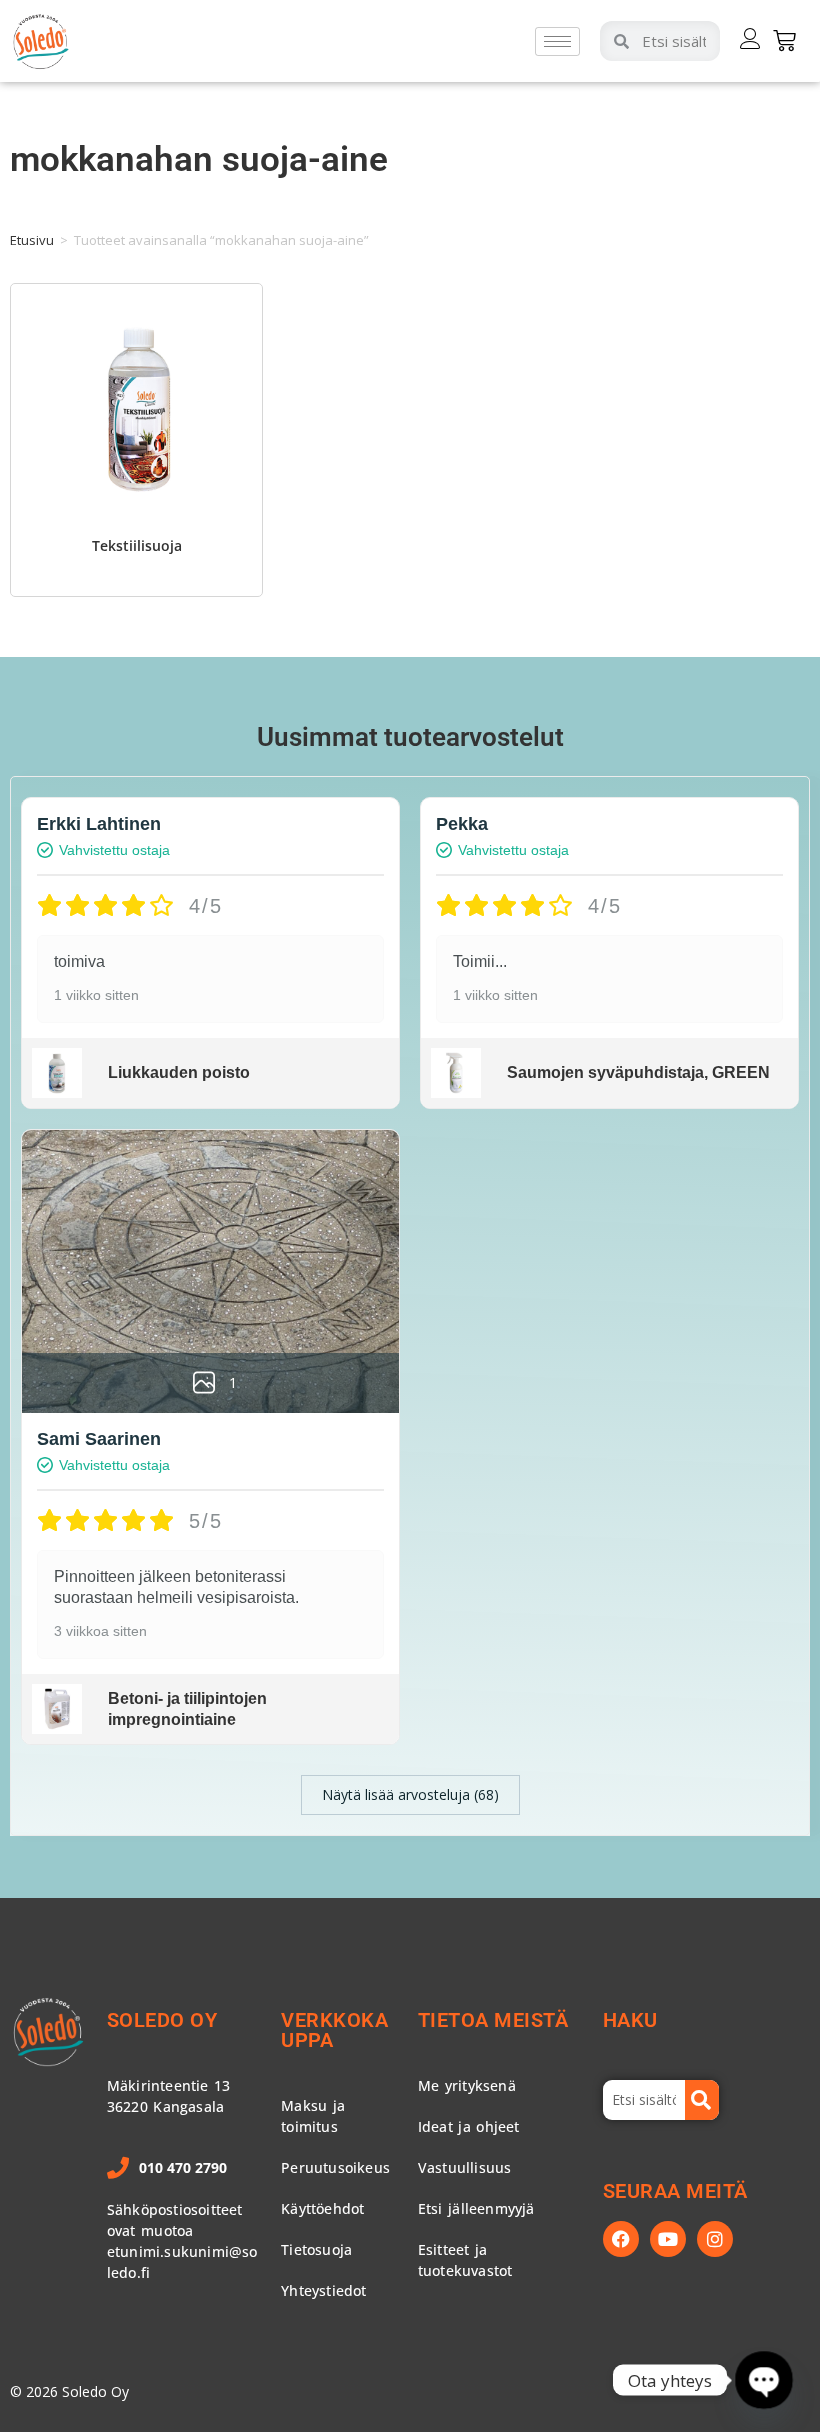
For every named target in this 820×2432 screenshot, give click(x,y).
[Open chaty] (764, 2380)
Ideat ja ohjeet (469, 2126)
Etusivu (32, 240)
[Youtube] (668, 2239)
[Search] (702, 2100)
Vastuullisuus (465, 2167)
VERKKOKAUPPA (334, 2030)
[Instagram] (715, 2239)
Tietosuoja (316, 2249)
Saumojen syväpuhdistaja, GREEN (638, 1072)
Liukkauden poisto (179, 1072)
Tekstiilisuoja (137, 545)
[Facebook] (621, 2239)
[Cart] (784, 40)
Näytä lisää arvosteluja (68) (410, 1794)
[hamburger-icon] (557, 41)
